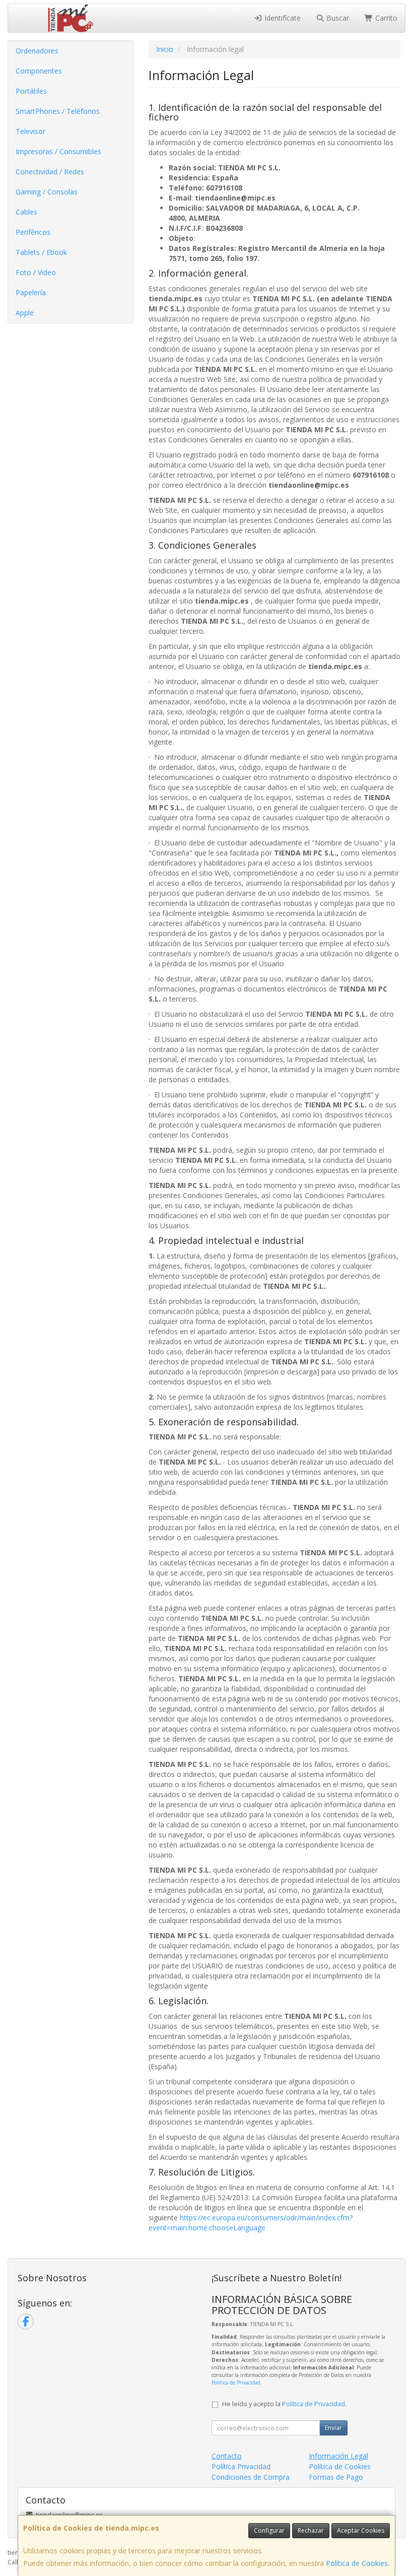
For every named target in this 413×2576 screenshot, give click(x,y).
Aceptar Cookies (361, 2530)
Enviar (333, 2428)
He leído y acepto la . (284, 2404)
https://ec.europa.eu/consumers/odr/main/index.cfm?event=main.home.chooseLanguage (251, 2223)
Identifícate (282, 18)
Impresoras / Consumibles (58, 151)
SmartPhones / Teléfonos (58, 111)
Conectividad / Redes (50, 172)
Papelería (31, 292)
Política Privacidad (241, 2466)
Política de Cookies (357, 2563)
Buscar (337, 18)
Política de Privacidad (236, 2383)
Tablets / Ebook (41, 252)
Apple (25, 313)
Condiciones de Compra (251, 2477)
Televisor (30, 131)
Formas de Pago (336, 2477)
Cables (26, 212)
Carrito (385, 18)
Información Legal (338, 2456)
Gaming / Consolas (47, 192)
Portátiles (31, 91)
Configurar (269, 2530)
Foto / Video (36, 272)
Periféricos (33, 232)
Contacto (227, 2456)
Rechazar (311, 2530)
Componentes (39, 71)
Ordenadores (37, 51)
